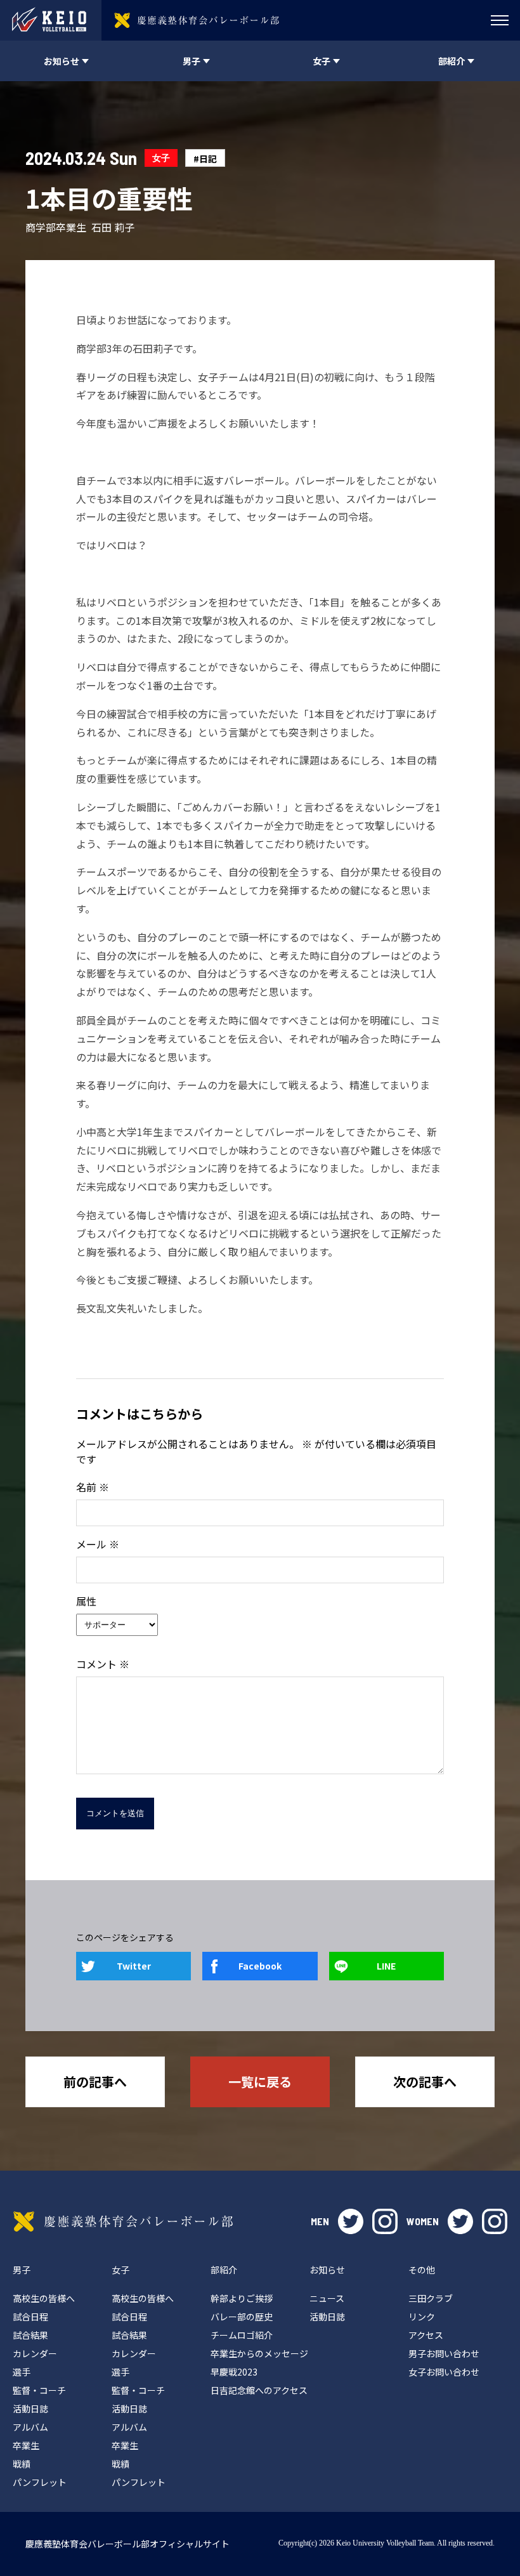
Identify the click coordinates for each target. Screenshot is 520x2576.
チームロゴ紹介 (242, 2335)
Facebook (260, 1966)
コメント (103, 1664)
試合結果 (30, 2335)
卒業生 (26, 2445)
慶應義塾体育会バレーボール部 (123, 2221)
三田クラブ (431, 2298)
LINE (386, 1966)
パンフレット (40, 2482)
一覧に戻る (260, 2082)
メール (98, 1544)
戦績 (22, 2464)
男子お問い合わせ (444, 2353)
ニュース (327, 2298)
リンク (422, 2317)
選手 (22, 2372)
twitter (351, 2221)
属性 (86, 1601)
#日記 (205, 159)
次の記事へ (425, 2082)
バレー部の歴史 (242, 2317)
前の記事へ (95, 2082)
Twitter (134, 1966)
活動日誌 (30, 2409)
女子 (161, 158)
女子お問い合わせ (444, 2372)
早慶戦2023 (234, 2372)
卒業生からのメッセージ (259, 2353)
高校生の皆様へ (44, 2298)
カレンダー (35, 2353)
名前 (93, 1487)
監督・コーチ (39, 2390)
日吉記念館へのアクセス (259, 2390)
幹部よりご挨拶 (242, 2298)
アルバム (30, 2427)
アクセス (426, 2335)
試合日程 (30, 2317)
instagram (385, 2221)
